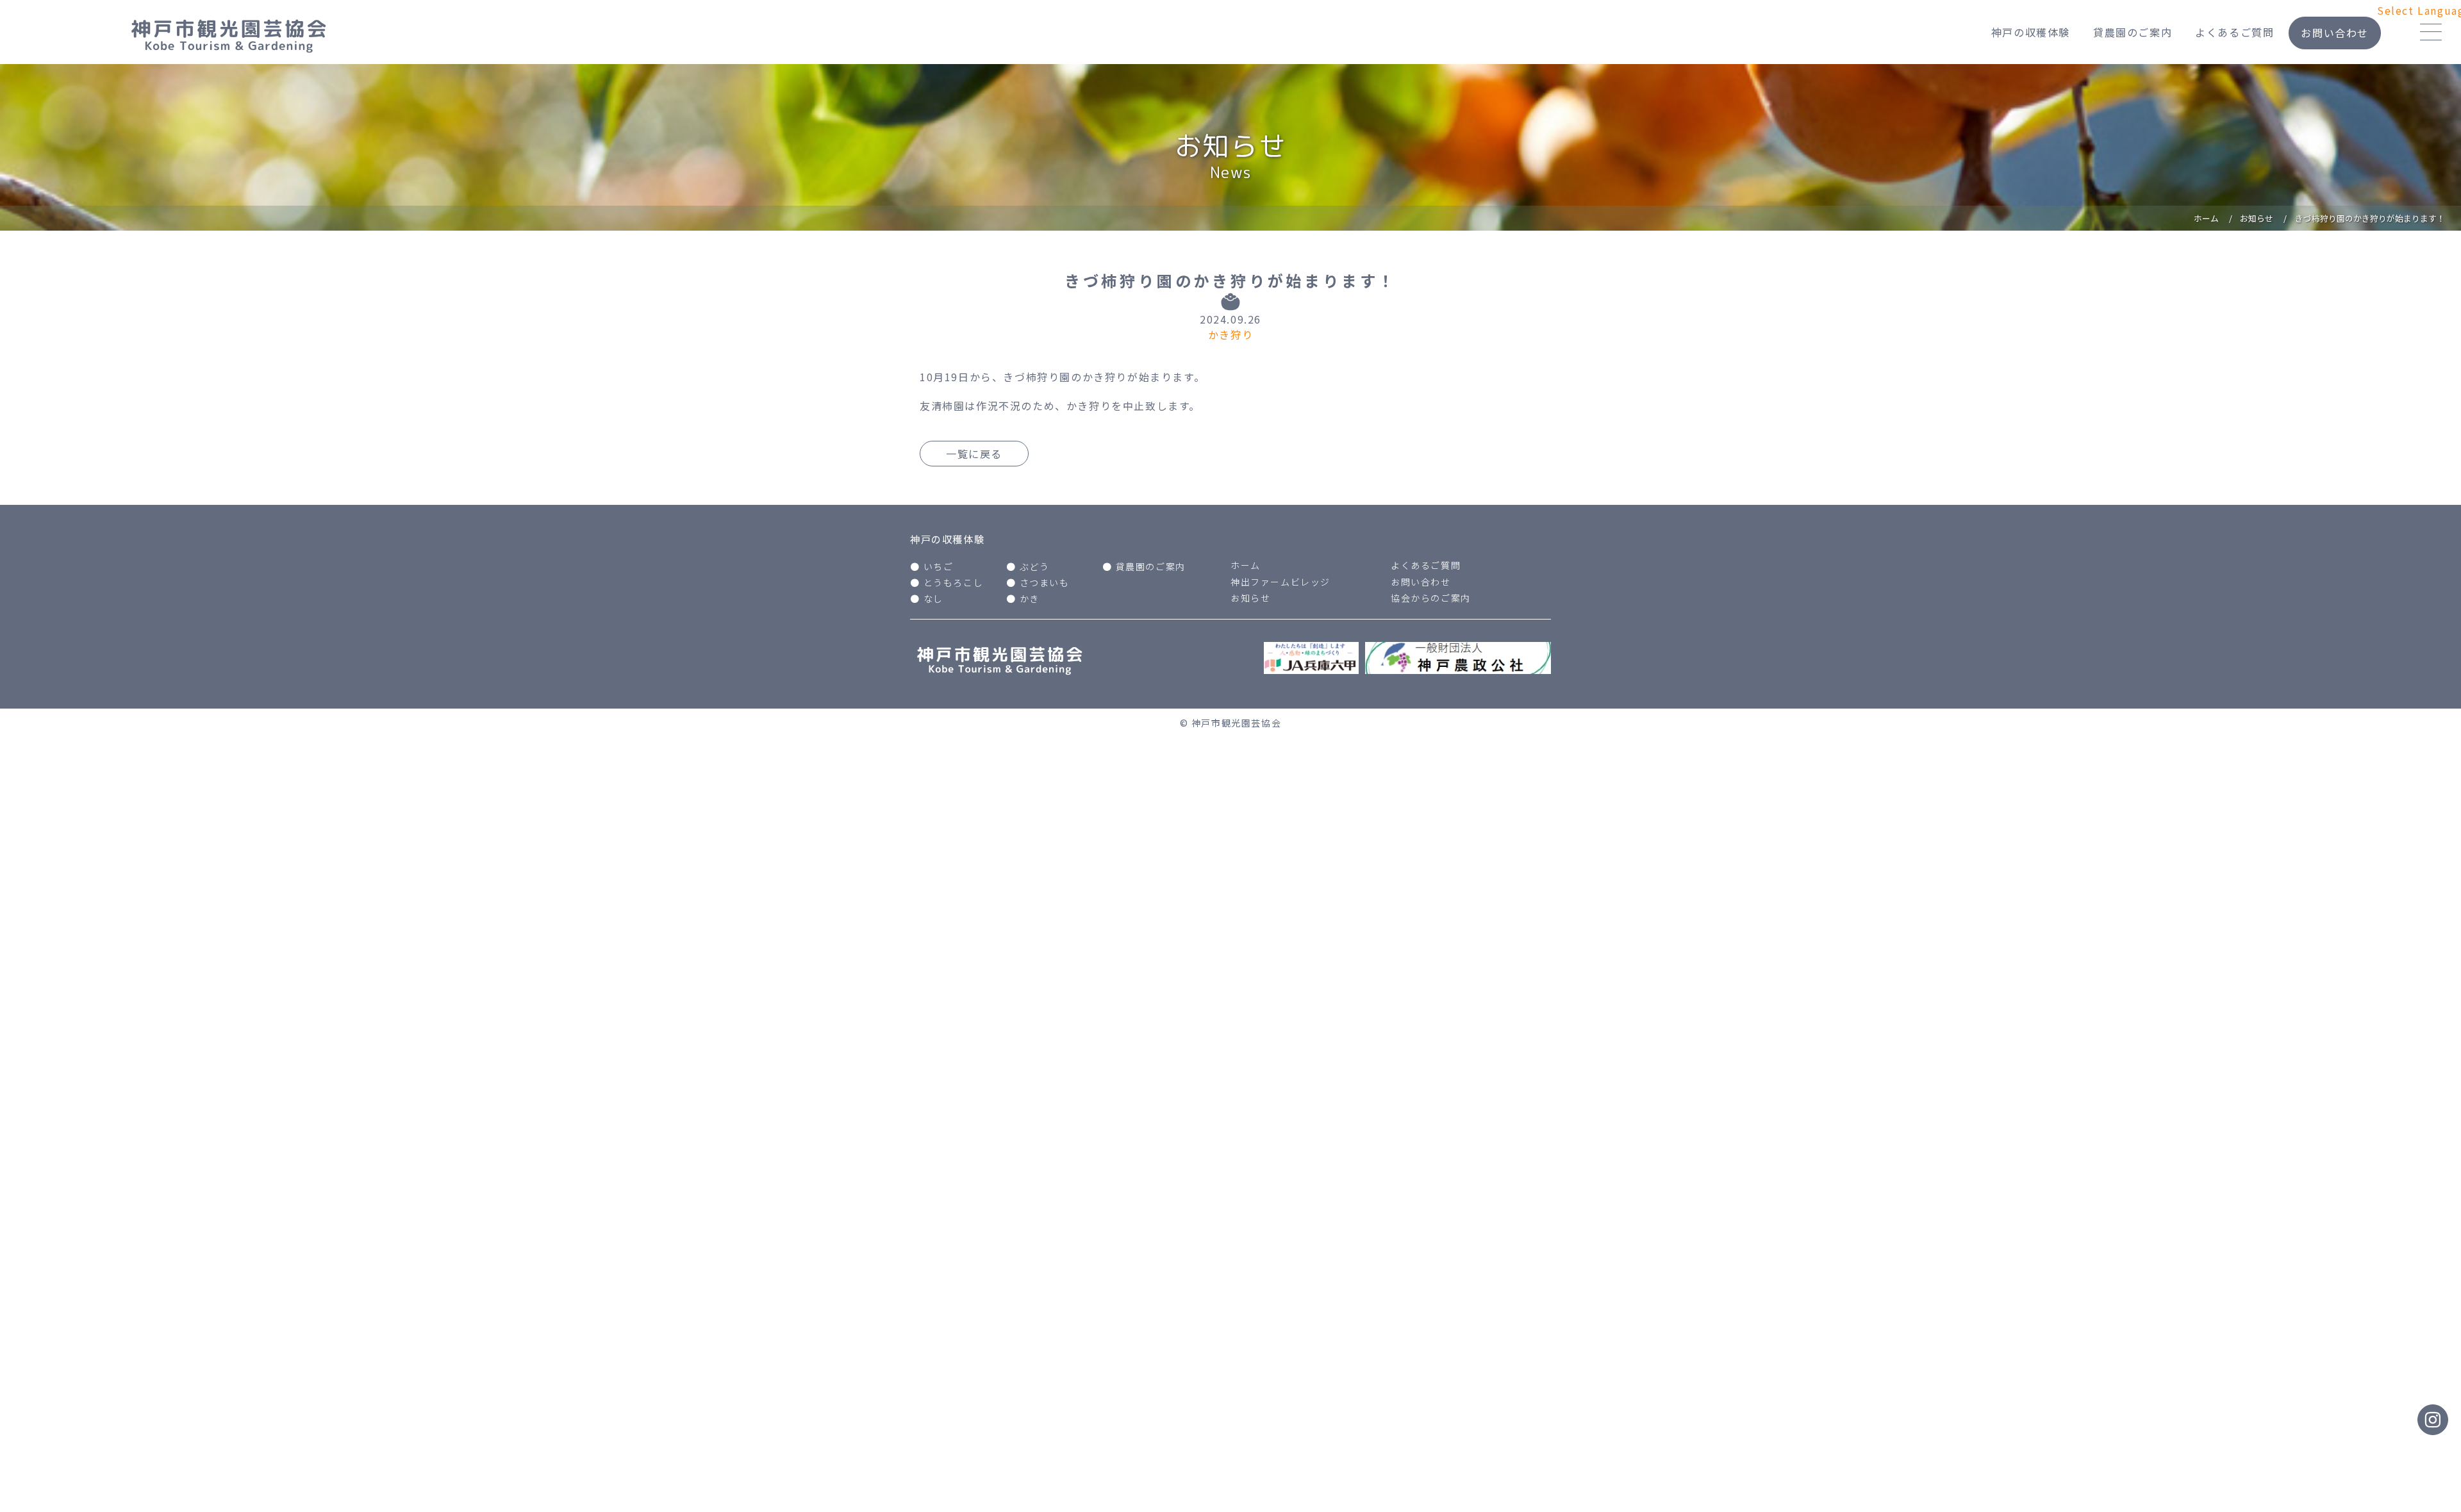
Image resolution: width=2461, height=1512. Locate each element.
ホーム (1246, 565)
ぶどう (1035, 566)
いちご (939, 566)
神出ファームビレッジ (1280, 582)
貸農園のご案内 (2133, 32)
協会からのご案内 (1431, 598)
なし (933, 598)
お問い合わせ (2335, 33)
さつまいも (1045, 582)
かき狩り (1230, 334)
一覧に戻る (974, 454)
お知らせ (1250, 598)
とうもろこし (954, 582)
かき (1030, 598)
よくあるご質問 (2234, 32)
